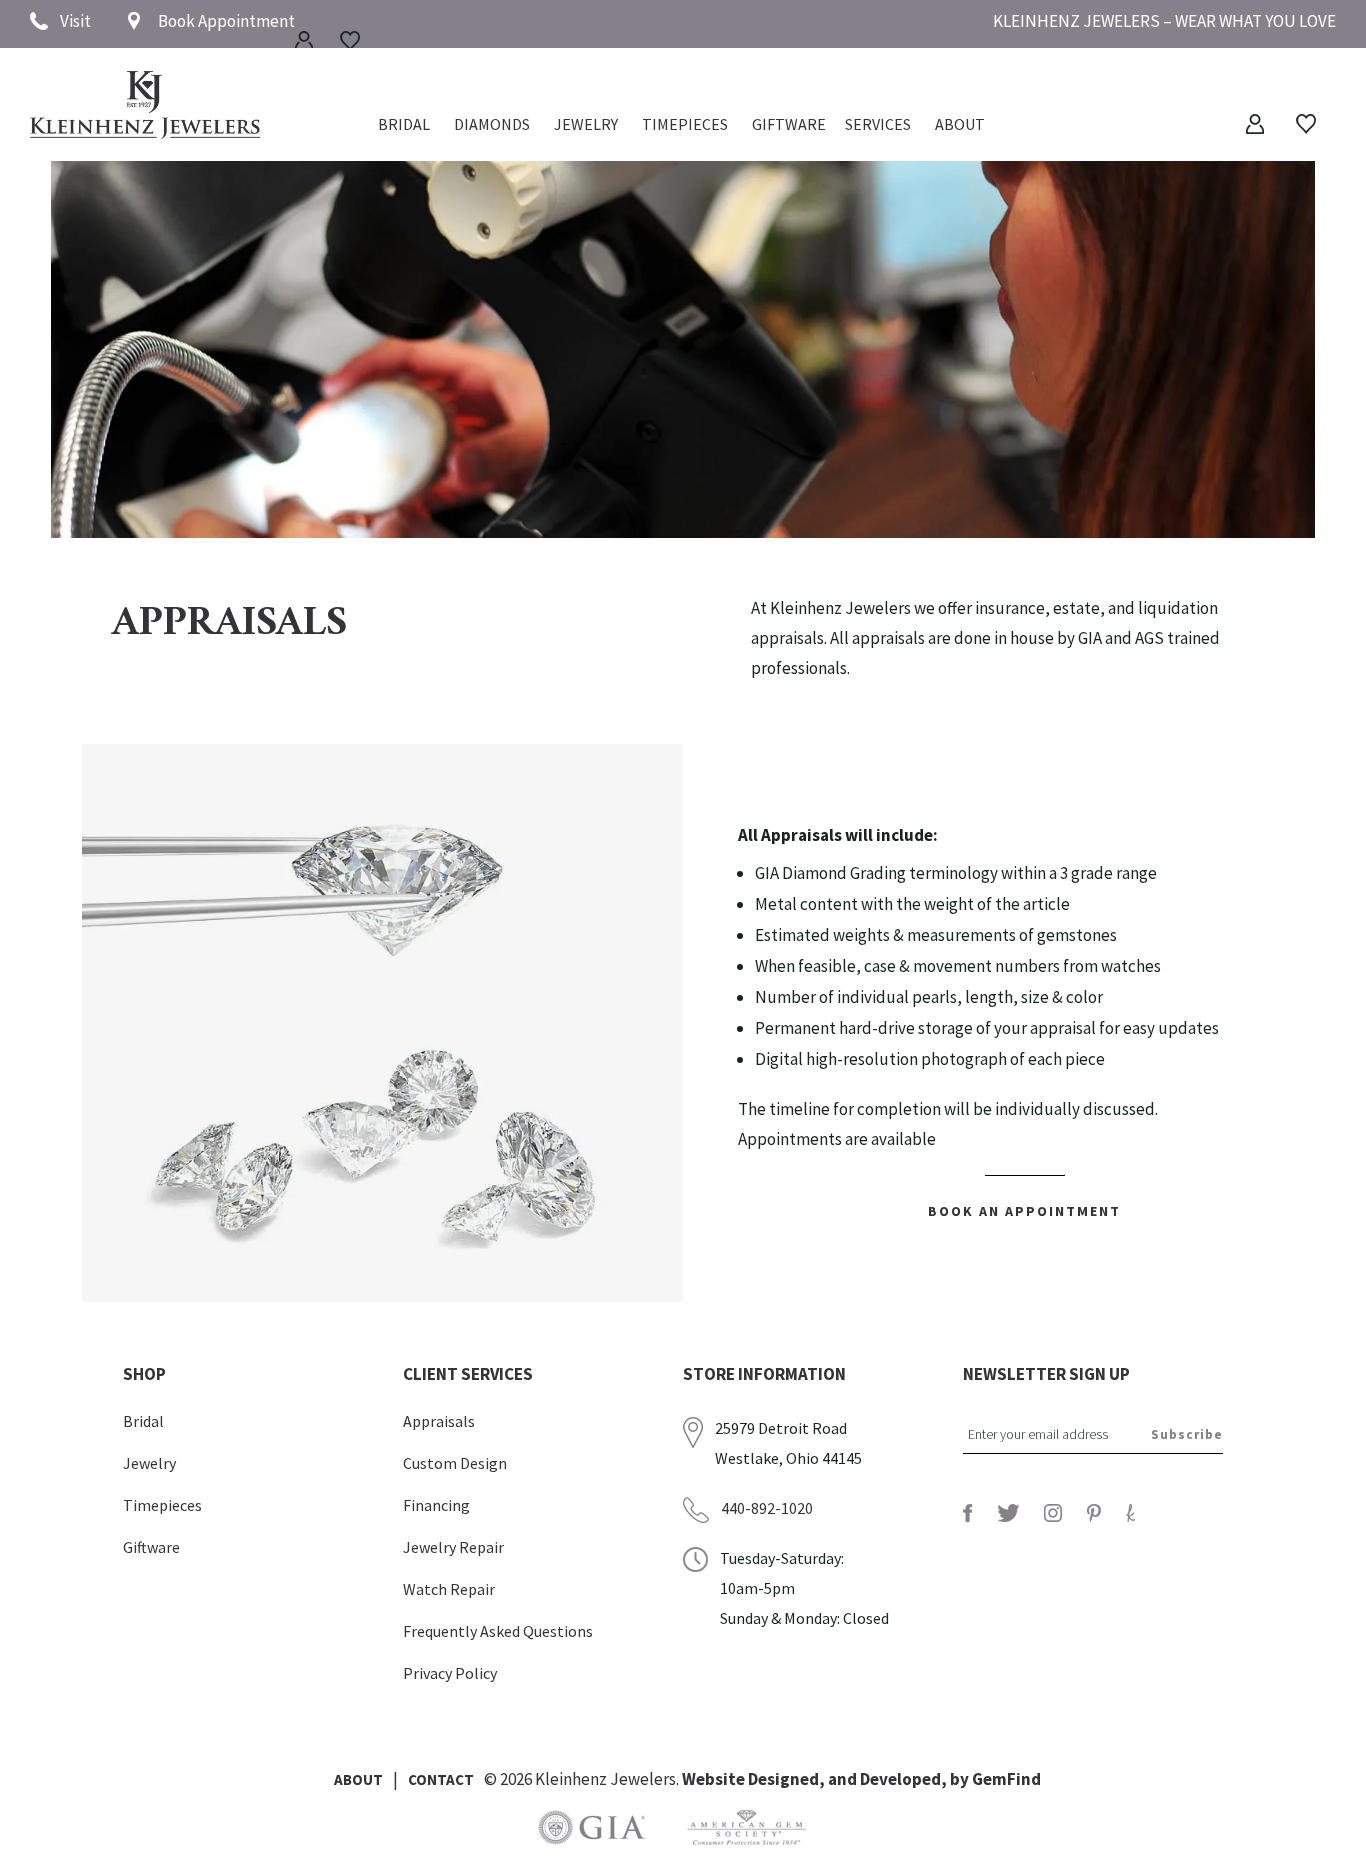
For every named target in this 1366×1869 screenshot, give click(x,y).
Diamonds (492, 125)
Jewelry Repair (453, 1547)
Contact (441, 1779)
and (844, 1779)
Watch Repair (449, 1589)
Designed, (788, 1779)
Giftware (789, 125)
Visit (75, 21)
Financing (436, 1505)
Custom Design (455, 1463)
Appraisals (439, 1421)
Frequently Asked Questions (498, 1631)
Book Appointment (226, 21)
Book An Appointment (1024, 1211)
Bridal (143, 1421)
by (961, 1779)
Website (715, 1779)
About (960, 125)
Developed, (905, 1779)
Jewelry (586, 125)
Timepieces (685, 125)
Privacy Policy (450, 1673)
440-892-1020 (767, 1508)
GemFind (1006, 1779)
